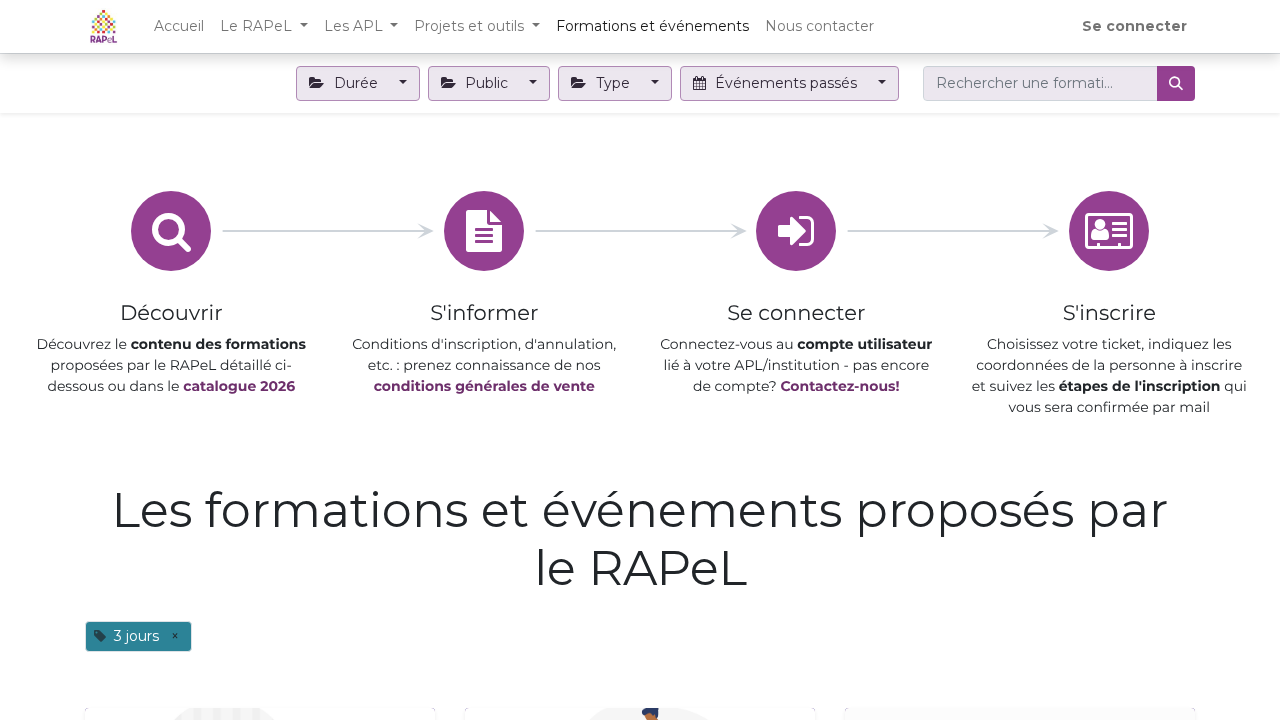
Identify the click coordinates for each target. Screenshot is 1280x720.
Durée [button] (356, 83)
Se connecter (1134, 26)
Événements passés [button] (786, 83)
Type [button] (613, 83)
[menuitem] (179, 26)
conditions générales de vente (483, 386)
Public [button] (486, 83)
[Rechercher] (1176, 83)
